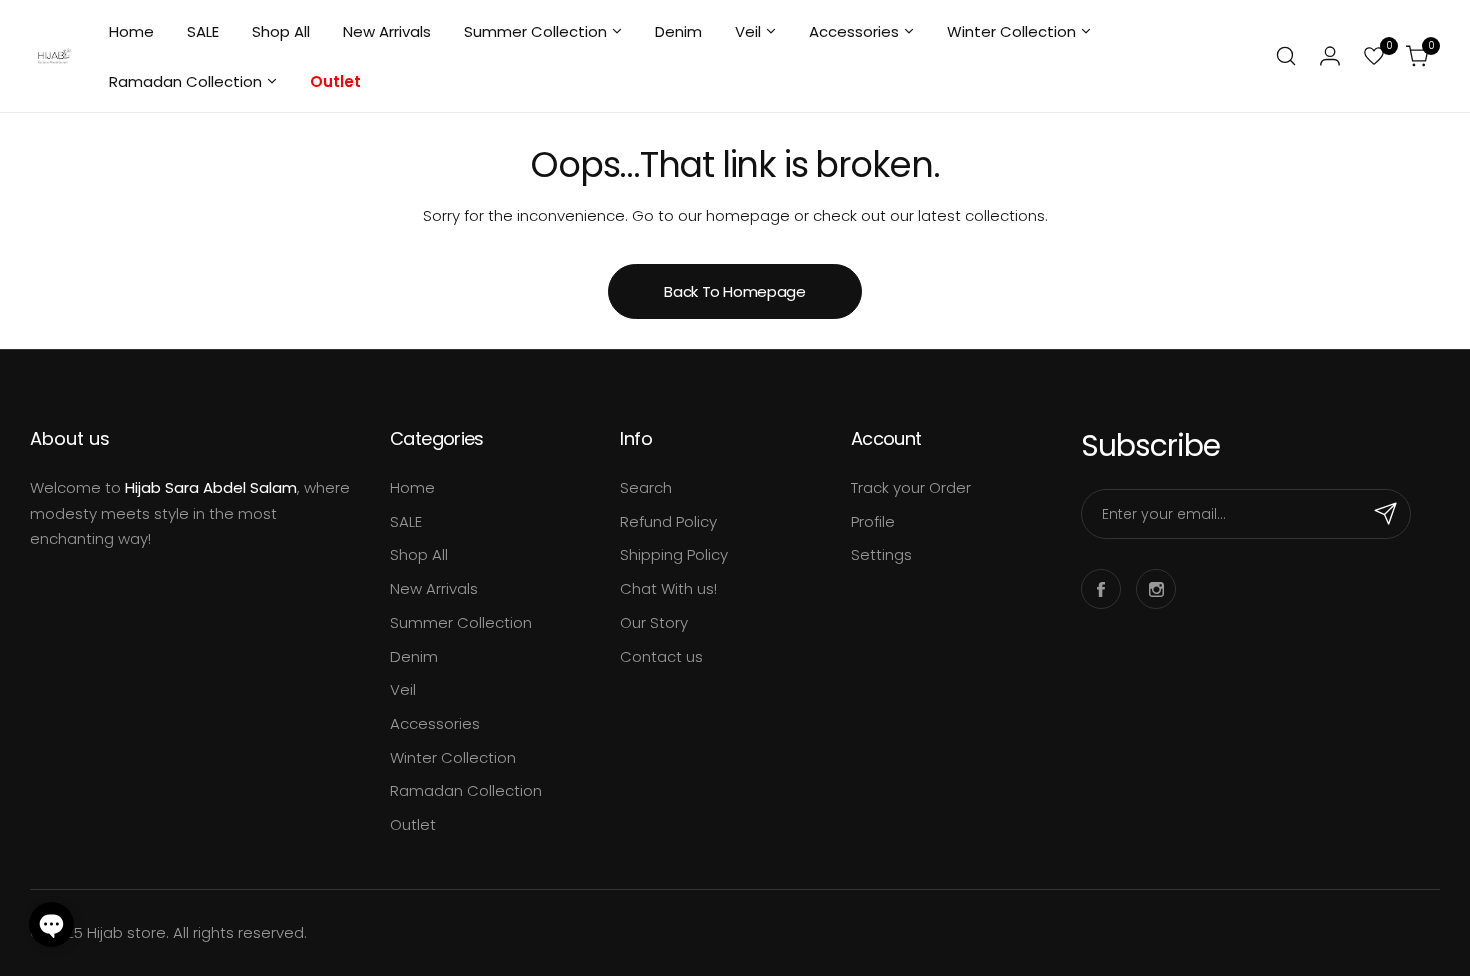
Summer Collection (461, 622)
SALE (406, 521)
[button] (51, 924)
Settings (881, 554)
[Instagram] (1156, 589)
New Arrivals (434, 588)
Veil (403, 689)
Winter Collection (453, 757)
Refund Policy (668, 521)
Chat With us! (668, 588)
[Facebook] (1101, 589)
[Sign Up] (1386, 514)
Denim (414, 656)
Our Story (654, 622)
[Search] (1286, 56)
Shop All (419, 554)
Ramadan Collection (466, 790)
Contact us (661, 656)
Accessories (435, 723)
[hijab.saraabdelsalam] (55, 56)
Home (412, 487)
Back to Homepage (734, 291)
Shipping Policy (674, 554)
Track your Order (911, 487)
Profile (873, 521)
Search (646, 487)
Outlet (413, 824)
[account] (1330, 56)
